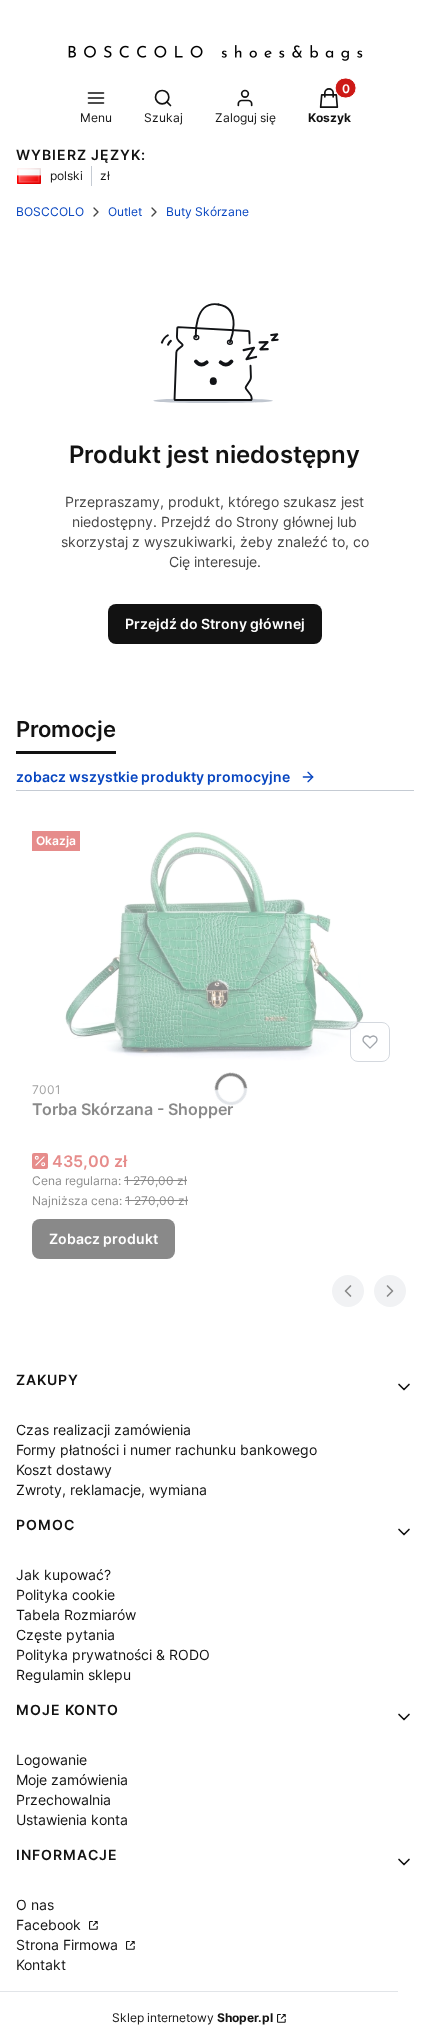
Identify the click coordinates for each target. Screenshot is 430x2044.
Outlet (125, 211)
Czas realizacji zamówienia (103, 1429)
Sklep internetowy (192, 2017)
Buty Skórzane (207, 211)
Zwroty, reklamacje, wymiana (111, 1489)
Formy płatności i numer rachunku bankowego (166, 1449)
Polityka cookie (65, 1594)
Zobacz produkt (103, 1238)
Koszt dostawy (64, 1469)
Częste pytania (65, 1634)
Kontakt (41, 1964)
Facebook (50, 1924)
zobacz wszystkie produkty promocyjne (153, 776)
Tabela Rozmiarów (76, 1614)
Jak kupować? (63, 1574)
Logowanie (51, 1759)
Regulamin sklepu (73, 1674)
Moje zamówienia (72, 1779)
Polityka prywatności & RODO (113, 1654)
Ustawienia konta (72, 1819)
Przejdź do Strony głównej (215, 623)
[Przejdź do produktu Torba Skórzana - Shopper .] (215, 946)
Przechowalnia (63, 1799)
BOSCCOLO (50, 211)
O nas (35, 1904)
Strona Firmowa (69, 1944)
